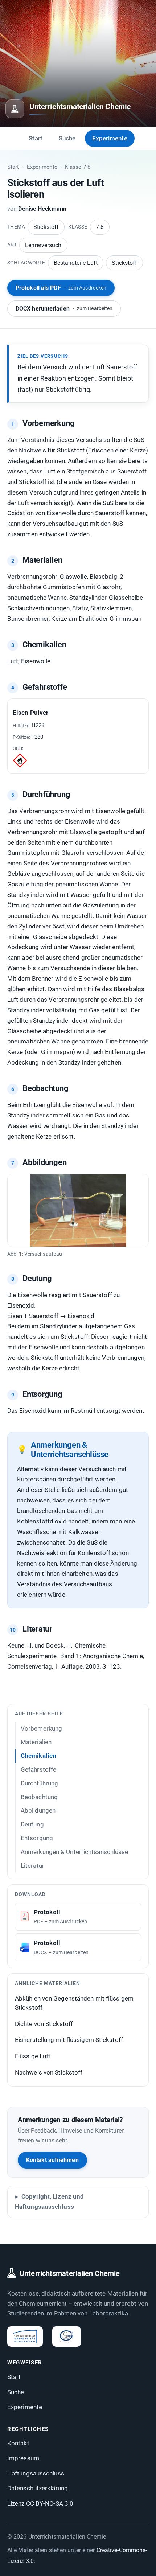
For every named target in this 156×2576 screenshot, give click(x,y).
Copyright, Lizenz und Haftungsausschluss (49, 2202)
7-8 (100, 227)
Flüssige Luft (33, 2056)
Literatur (32, 1866)
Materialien (36, 1742)
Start (36, 138)
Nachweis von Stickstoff (49, 2072)
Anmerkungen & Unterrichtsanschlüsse (75, 1852)
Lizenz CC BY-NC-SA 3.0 (40, 2503)
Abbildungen (38, 1810)
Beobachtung (39, 1797)
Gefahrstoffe (38, 1769)
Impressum (23, 2458)
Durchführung (39, 1783)
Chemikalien (38, 1756)
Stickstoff (46, 227)
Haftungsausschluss (36, 2473)
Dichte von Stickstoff (44, 2024)
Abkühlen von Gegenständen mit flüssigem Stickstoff (74, 2003)
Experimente (110, 138)
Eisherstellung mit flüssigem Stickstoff (69, 2040)
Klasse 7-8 (78, 167)
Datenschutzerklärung (38, 2488)
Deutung (32, 1824)
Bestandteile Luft (76, 263)
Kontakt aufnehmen (52, 2160)
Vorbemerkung (41, 1728)
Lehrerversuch (43, 245)
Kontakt (18, 2443)
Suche (67, 138)
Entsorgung (37, 1838)
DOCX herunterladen (64, 309)
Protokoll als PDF (61, 288)
